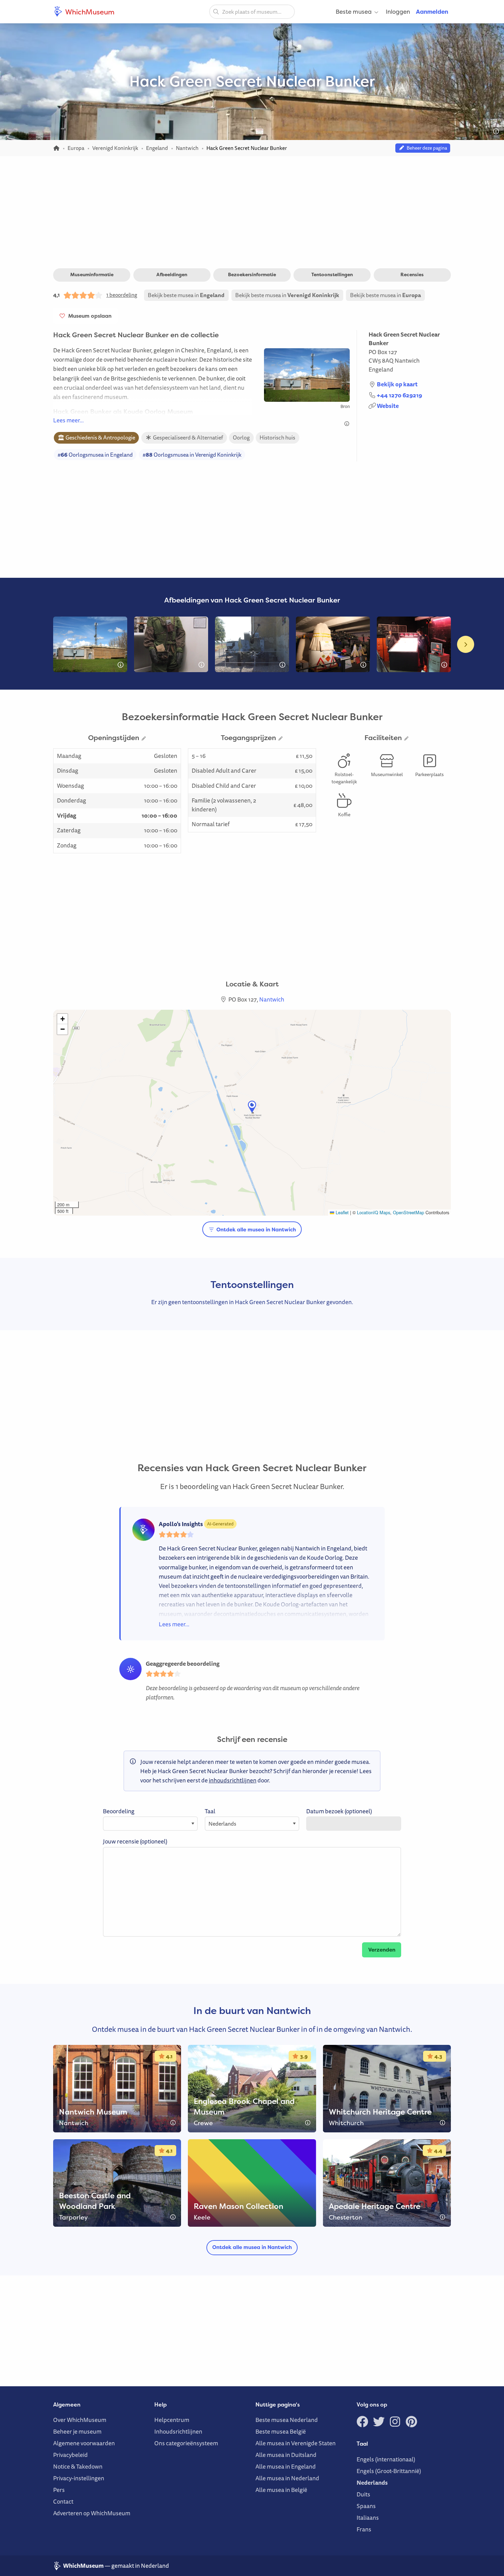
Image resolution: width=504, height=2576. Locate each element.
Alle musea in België (281, 2490)
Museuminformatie (92, 274)
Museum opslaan (88, 316)
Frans (364, 2529)
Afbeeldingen (172, 274)
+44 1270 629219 (399, 395)
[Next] (466, 644)
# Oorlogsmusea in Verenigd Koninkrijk (192, 455)
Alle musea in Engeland (286, 2466)
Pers (59, 2490)
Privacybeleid (70, 2455)
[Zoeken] (216, 11)
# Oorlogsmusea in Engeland (95, 455)
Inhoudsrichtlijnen (178, 2431)
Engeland (381, 369)
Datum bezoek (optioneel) (339, 1811)
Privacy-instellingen (79, 2478)
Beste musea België (281, 2431)
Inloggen (398, 11)
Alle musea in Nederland (287, 2478)
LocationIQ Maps (374, 1212)
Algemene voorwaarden (84, 2443)
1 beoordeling (122, 295)
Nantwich (407, 360)
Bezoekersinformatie (252, 274)
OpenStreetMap (409, 1212)
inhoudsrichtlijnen (233, 1780)
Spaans (366, 2506)
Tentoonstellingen (332, 274)
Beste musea (354, 11)
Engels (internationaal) (386, 2459)
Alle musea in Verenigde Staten (296, 2443)
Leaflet (341, 1212)
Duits (363, 2494)
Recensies (412, 274)
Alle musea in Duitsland (286, 2455)
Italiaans (368, 2518)
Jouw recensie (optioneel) (135, 1841)
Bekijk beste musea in (186, 295)
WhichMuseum (89, 12)
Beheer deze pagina (426, 148)
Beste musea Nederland (287, 2420)
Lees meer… (68, 420)
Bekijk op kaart (397, 384)
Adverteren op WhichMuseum (92, 2513)
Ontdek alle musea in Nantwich (255, 1230)
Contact (63, 2501)
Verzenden (382, 1950)
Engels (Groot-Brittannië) (389, 2471)
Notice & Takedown (78, 2466)
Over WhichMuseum (80, 2420)
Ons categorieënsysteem (186, 2443)
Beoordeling (119, 1811)
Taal (210, 1811)
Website (388, 406)
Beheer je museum (77, 2431)
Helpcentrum (172, 2420)
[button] (252, 1107)
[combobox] (252, 12)
